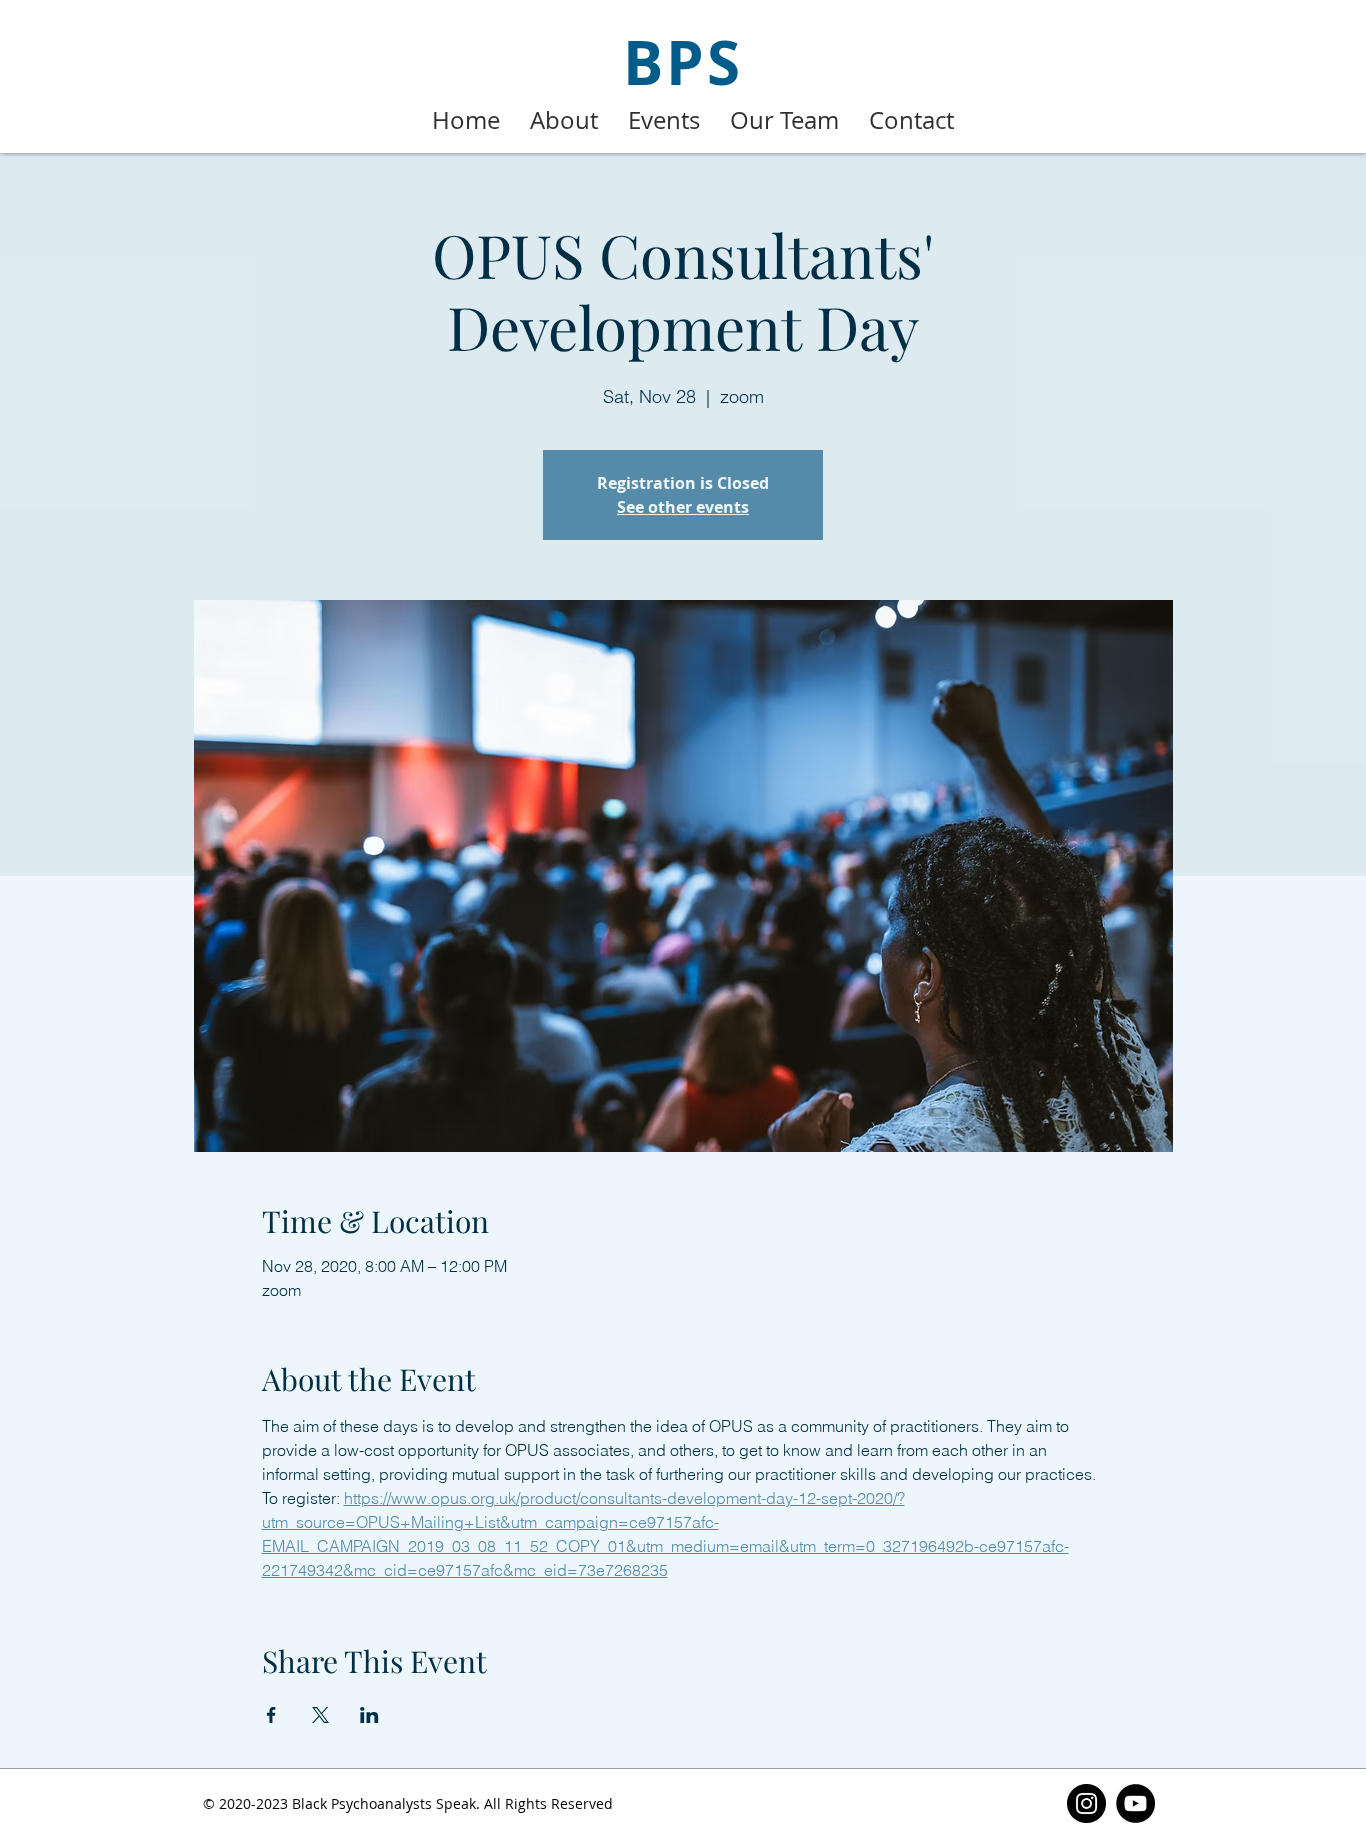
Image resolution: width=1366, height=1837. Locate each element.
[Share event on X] (320, 1715)
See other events (683, 507)
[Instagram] (1086, 1803)
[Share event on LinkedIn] (369, 1715)
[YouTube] (1135, 1803)
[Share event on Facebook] (271, 1715)
